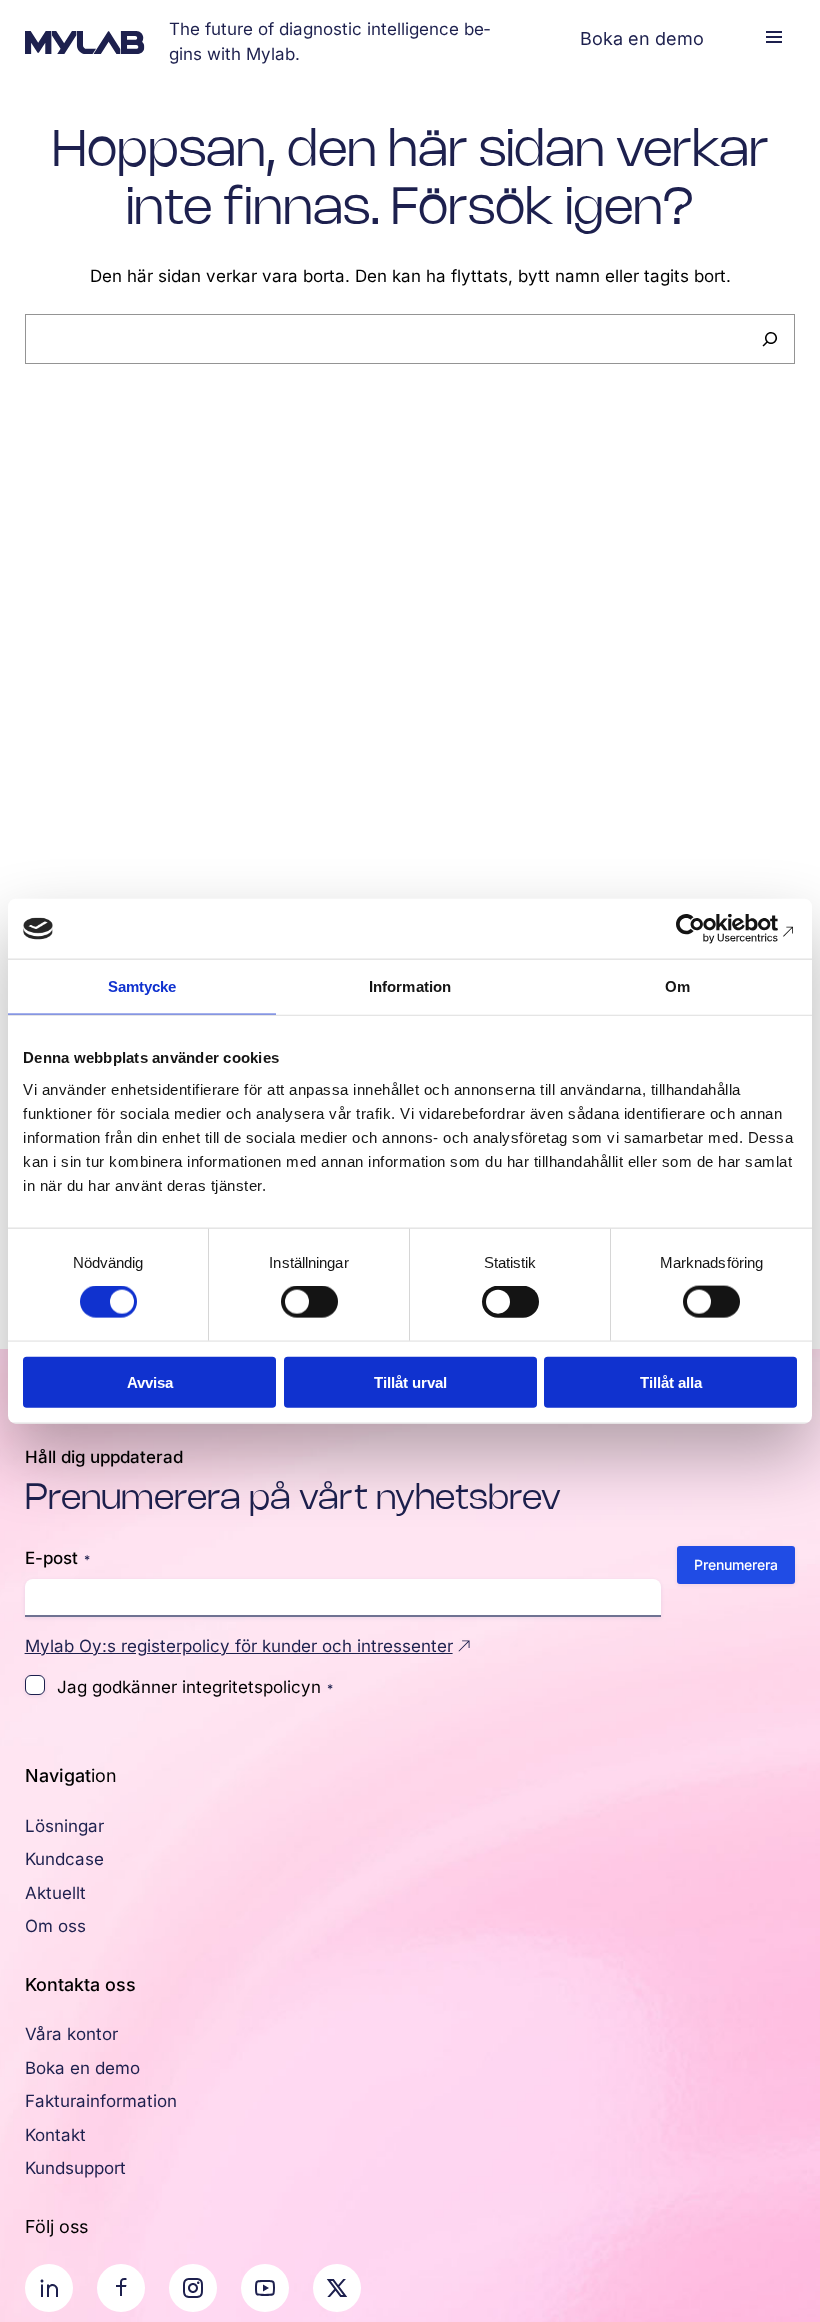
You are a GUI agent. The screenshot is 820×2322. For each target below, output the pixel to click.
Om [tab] (677, 986)
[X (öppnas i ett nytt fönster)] (337, 2288)
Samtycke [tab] (142, 986)
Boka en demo (642, 38)
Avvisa (150, 1381)
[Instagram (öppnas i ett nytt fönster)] (193, 2288)
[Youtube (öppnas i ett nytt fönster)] (265, 2288)
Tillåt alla (671, 1381)
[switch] (309, 1302)
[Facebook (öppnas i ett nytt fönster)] (121, 2288)
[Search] (770, 339)
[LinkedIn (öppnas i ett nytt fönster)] (49, 2288)
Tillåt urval (410, 1381)
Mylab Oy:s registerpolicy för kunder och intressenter (239, 1646)
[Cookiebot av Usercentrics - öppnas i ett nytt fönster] (709, 929)
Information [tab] (410, 986)
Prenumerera (736, 1564)
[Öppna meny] (774, 37)
